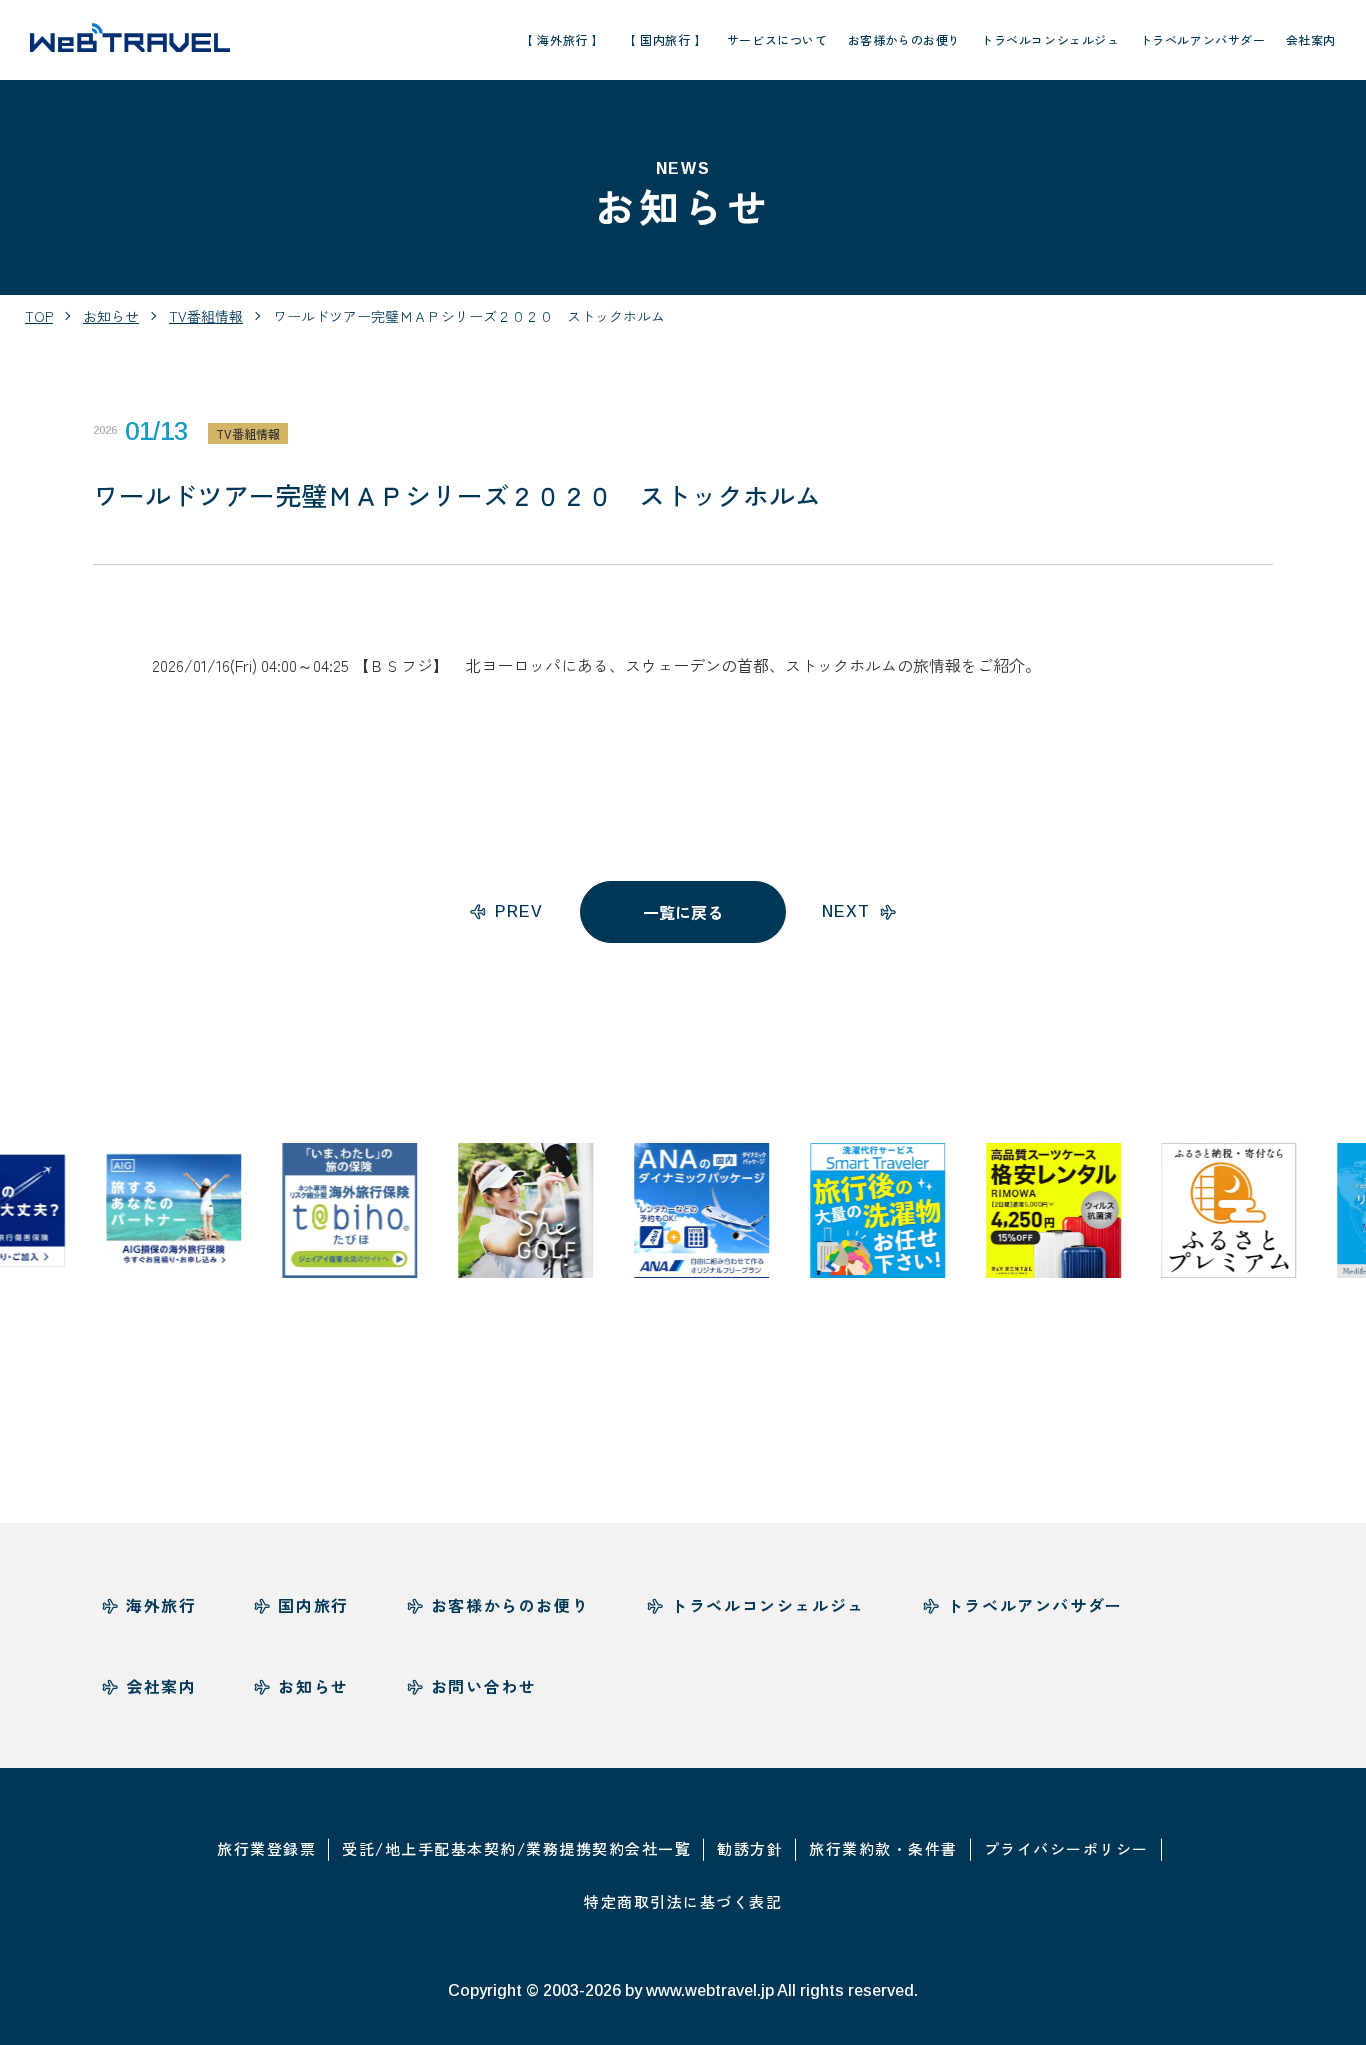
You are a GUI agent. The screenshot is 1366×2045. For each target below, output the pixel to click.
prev (519, 911)
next (846, 911)
